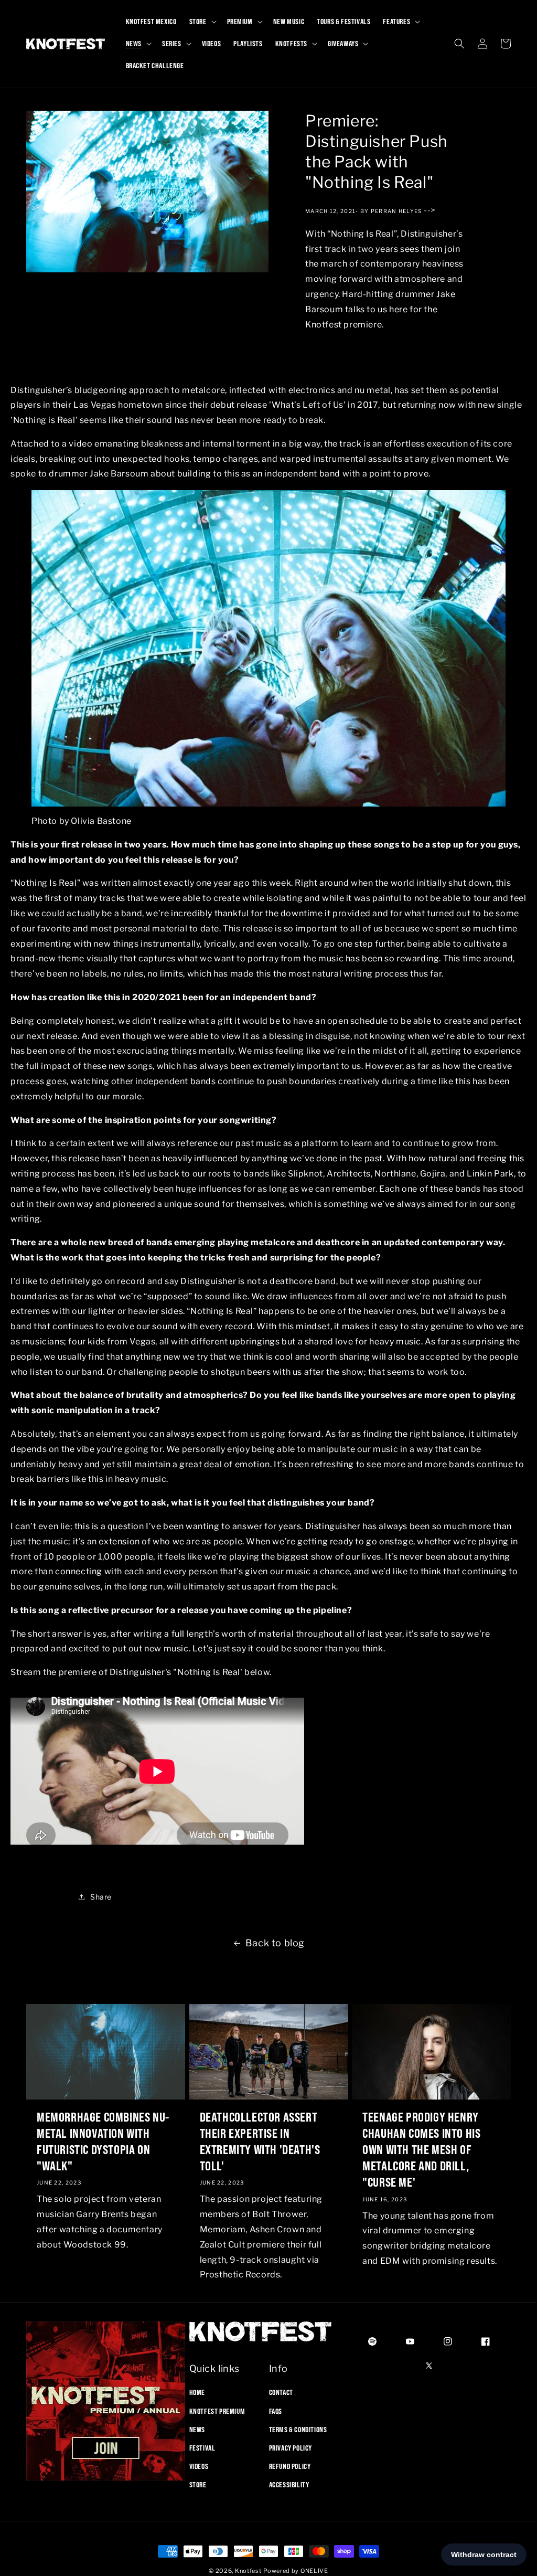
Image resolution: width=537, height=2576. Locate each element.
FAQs (276, 2411)
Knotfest (248, 2571)
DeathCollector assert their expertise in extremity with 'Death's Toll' (260, 2142)
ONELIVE (314, 2571)
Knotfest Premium (217, 2411)
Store (198, 2485)
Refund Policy (290, 2466)
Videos (199, 2466)
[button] (202, 22)
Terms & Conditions (298, 2430)
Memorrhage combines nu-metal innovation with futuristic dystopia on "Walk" (103, 2142)
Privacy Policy (291, 2448)
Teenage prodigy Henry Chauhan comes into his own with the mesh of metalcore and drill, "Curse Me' (421, 2150)
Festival (202, 2448)
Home (197, 2392)
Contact (281, 2392)
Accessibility (289, 2485)
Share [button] (101, 1897)
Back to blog (275, 1943)
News (197, 2430)
